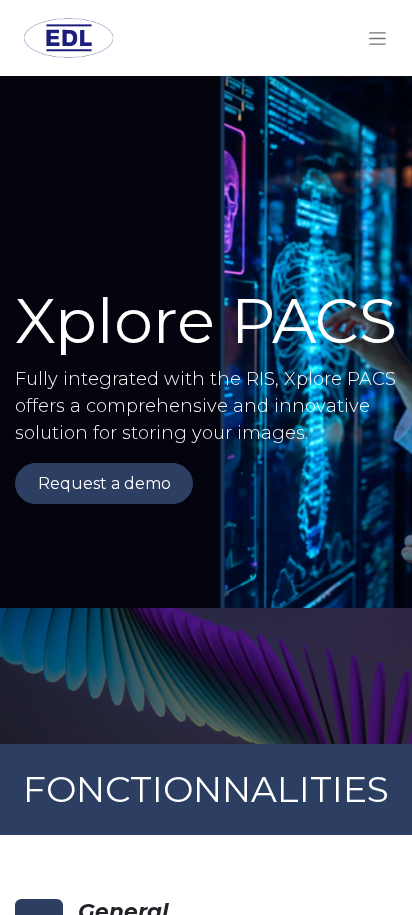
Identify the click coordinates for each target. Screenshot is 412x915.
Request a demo (104, 483)
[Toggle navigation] (377, 38)
